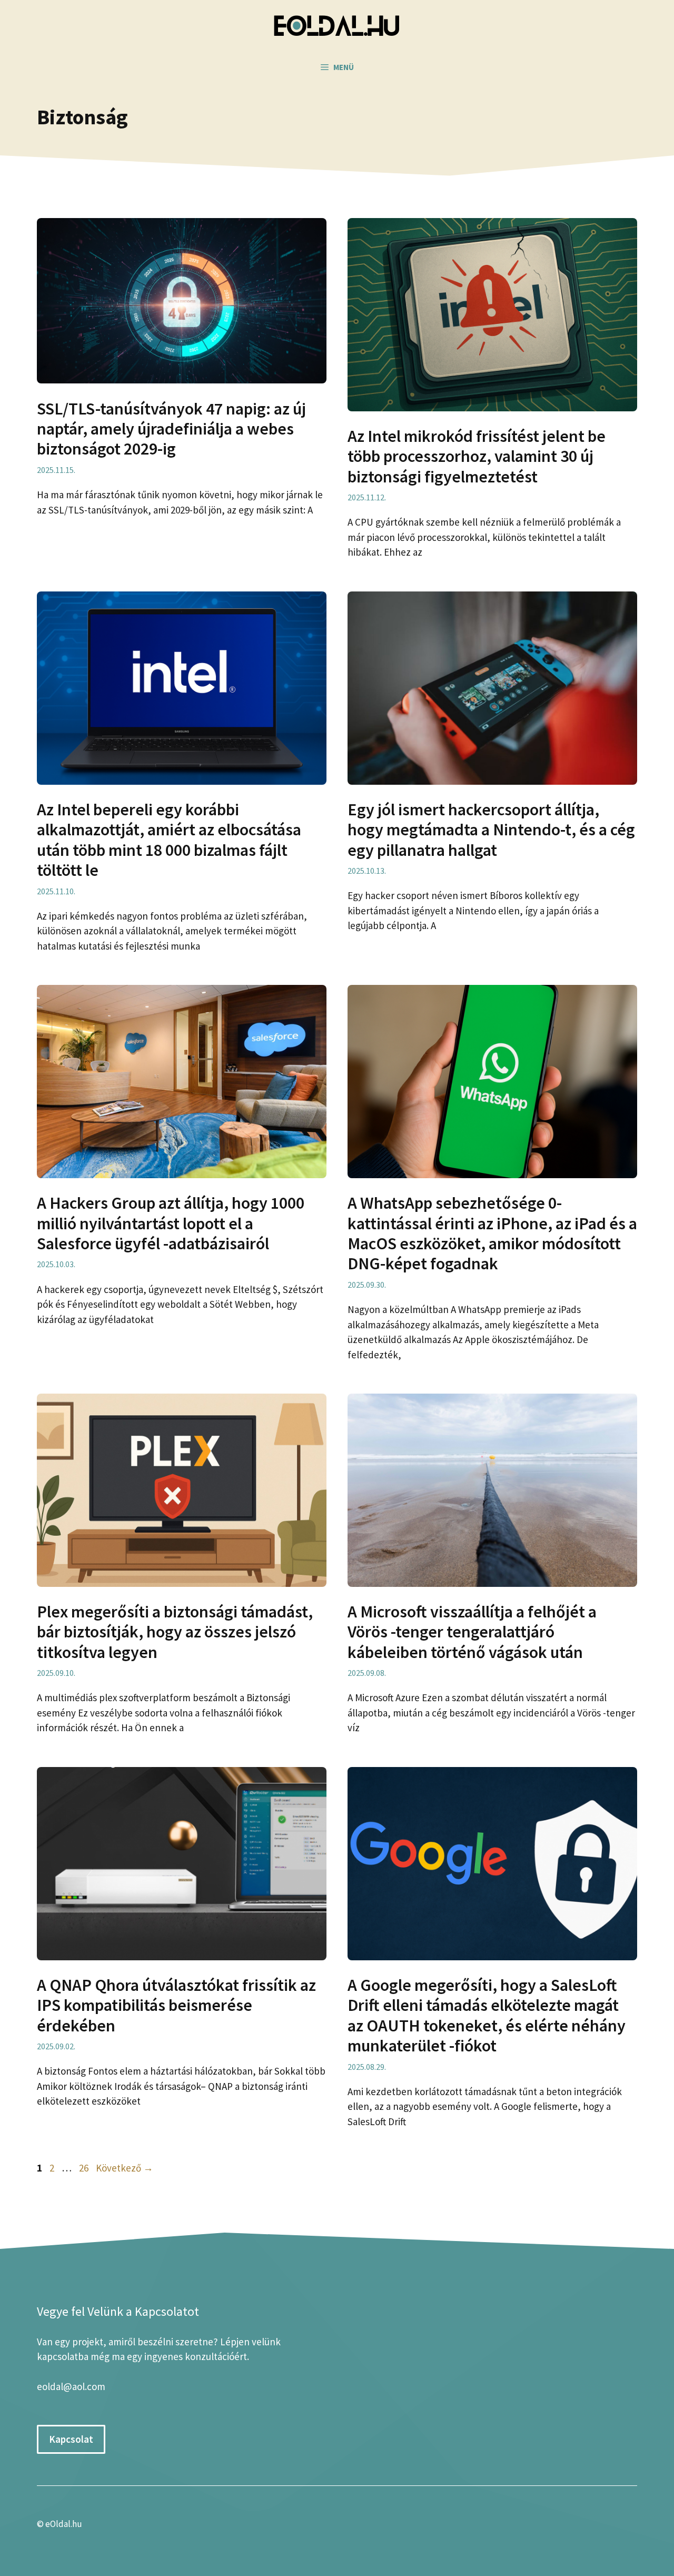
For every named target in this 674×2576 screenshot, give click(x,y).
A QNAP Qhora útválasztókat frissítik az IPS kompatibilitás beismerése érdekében (176, 2005)
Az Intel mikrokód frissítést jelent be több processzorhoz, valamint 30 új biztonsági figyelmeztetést (477, 456)
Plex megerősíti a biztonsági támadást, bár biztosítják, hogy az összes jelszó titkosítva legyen (175, 1632)
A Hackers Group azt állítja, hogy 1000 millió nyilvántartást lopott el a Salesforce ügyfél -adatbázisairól (171, 1223)
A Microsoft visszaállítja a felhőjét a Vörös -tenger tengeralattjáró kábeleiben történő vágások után (472, 1632)
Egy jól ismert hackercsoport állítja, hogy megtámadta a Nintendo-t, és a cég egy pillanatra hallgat (491, 830)
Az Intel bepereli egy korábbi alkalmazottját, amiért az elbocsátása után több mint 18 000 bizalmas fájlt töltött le (169, 840)
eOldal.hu (64, 2524)
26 (85, 2168)
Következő (125, 2168)
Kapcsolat (71, 2439)
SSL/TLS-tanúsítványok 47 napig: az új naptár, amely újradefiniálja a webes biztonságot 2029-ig (171, 429)
